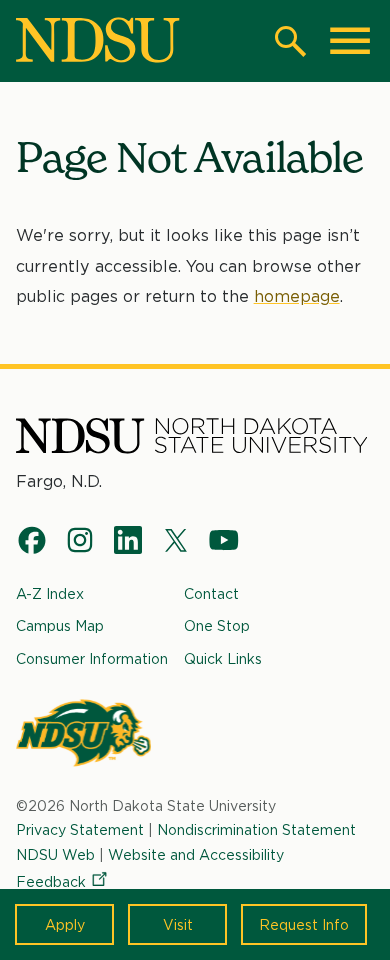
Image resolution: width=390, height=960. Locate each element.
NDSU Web (55, 854)
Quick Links (223, 658)
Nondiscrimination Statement (256, 829)
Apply (65, 924)
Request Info (304, 924)
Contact (211, 593)
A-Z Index (50, 593)
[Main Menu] (350, 41)
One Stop (217, 625)
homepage (297, 296)
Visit (178, 924)
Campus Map (60, 625)
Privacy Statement (80, 829)
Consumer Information (92, 658)
